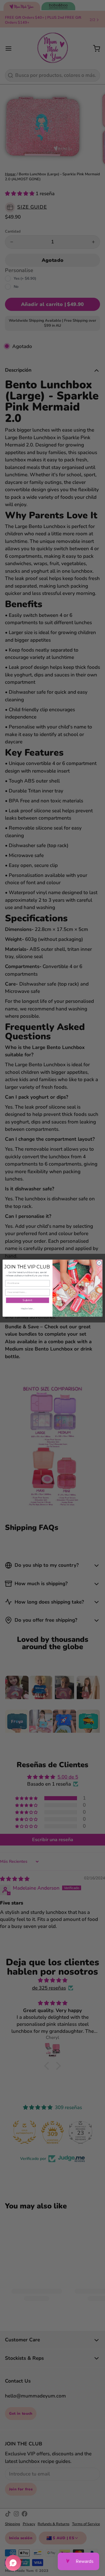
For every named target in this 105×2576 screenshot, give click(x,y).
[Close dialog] (99, 1263)
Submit (28, 1300)
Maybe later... (27, 1308)
